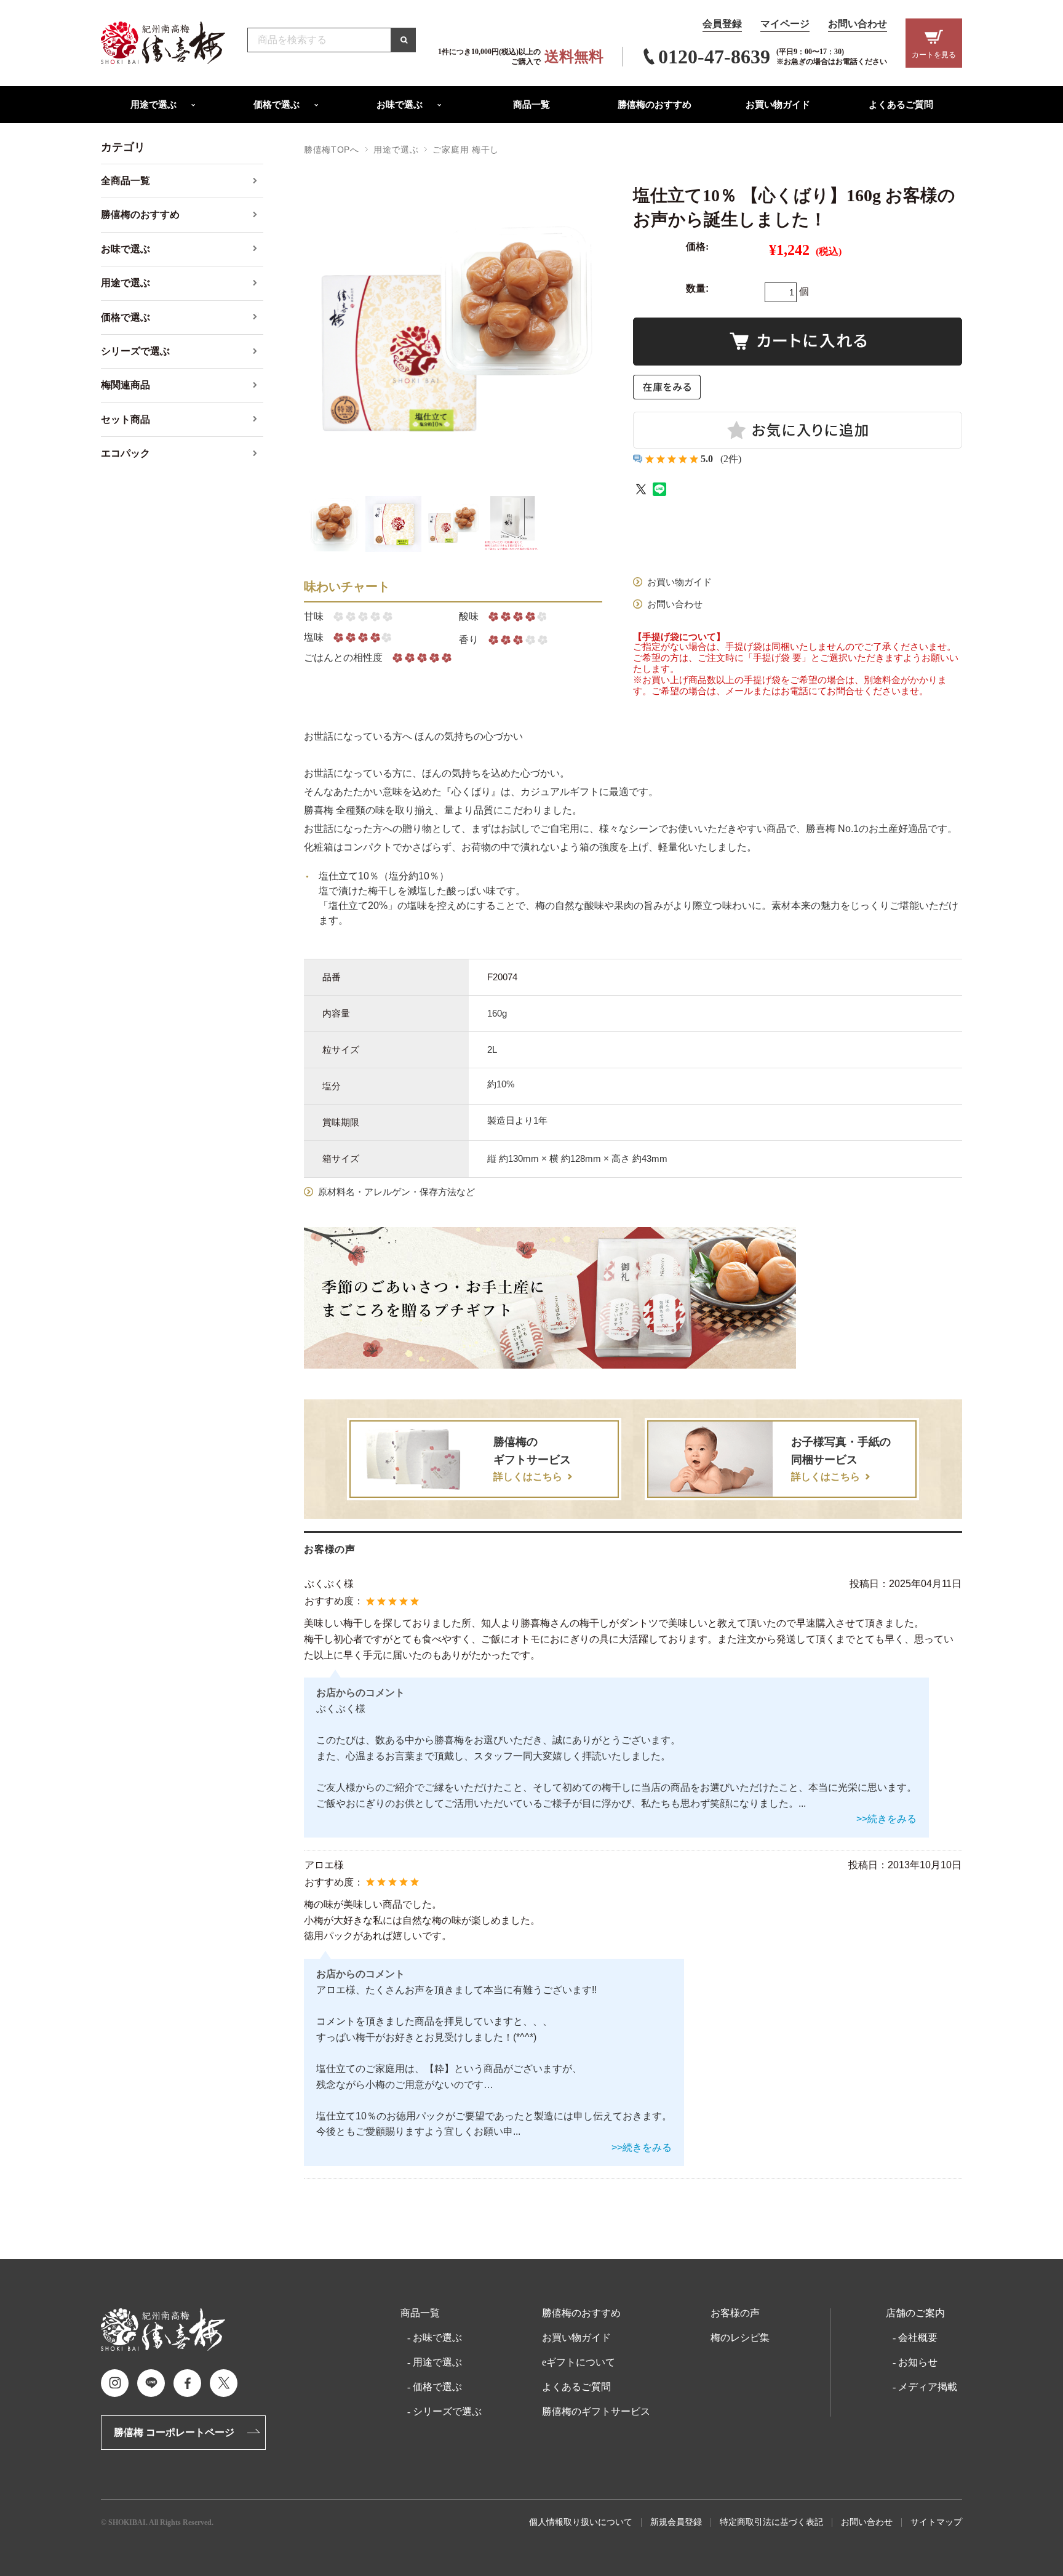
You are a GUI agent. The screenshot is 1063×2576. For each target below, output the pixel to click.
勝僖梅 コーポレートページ (174, 2432)
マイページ (785, 24)
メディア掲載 (928, 2387)
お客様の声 (735, 2313)
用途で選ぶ (396, 150)
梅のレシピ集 (740, 2338)
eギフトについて (579, 2362)
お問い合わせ (858, 24)
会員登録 (722, 24)
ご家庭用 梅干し (466, 150)
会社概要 (918, 2338)
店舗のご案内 (915, 2313)
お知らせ (918, 2362)
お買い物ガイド (576, 2338)
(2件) (731, 459)
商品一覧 (420, 2313)
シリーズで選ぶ (447, 2412)
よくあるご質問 (576, 2387)
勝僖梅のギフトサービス (596, 2412)
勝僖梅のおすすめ (581, 2313)
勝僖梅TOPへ (332, 150)
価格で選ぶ (437, 2387)
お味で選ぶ (437, 2338)
